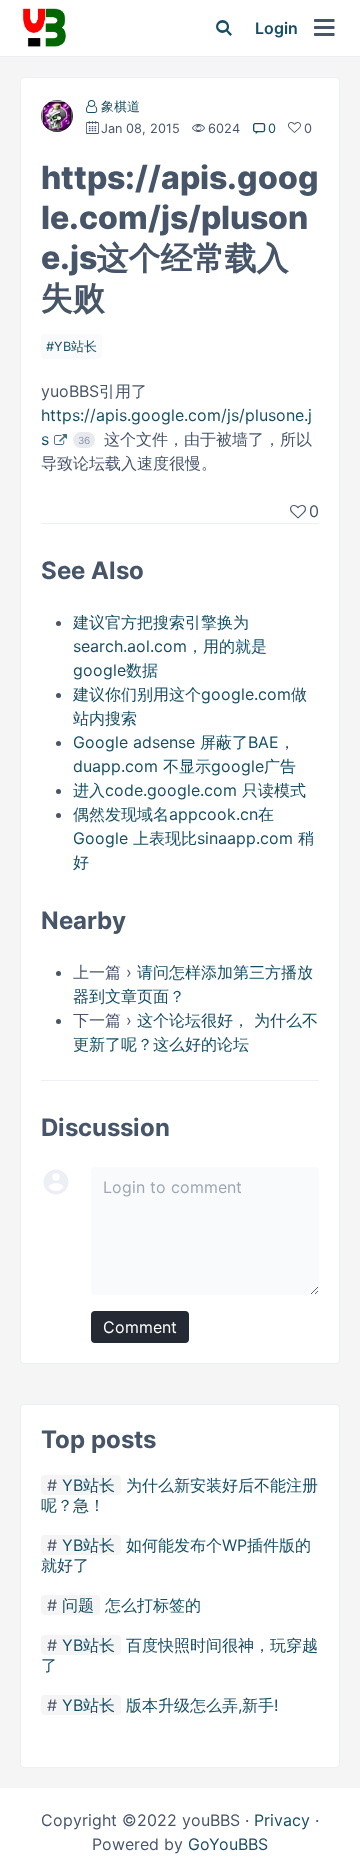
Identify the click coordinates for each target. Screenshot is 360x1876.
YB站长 (75, 346)
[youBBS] (44, 28)
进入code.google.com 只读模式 (189, 790)
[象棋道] (57, 120)
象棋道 (120, 106)
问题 (78, 1605)
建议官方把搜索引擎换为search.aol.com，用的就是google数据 (170, 646)
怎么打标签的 (153, 1605)
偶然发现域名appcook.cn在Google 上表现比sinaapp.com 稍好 (193, 838)
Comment (140, 1327)
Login (276, 28)
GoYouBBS (228, 1844)
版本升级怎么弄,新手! (202, 1705)
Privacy (282, 1820)
